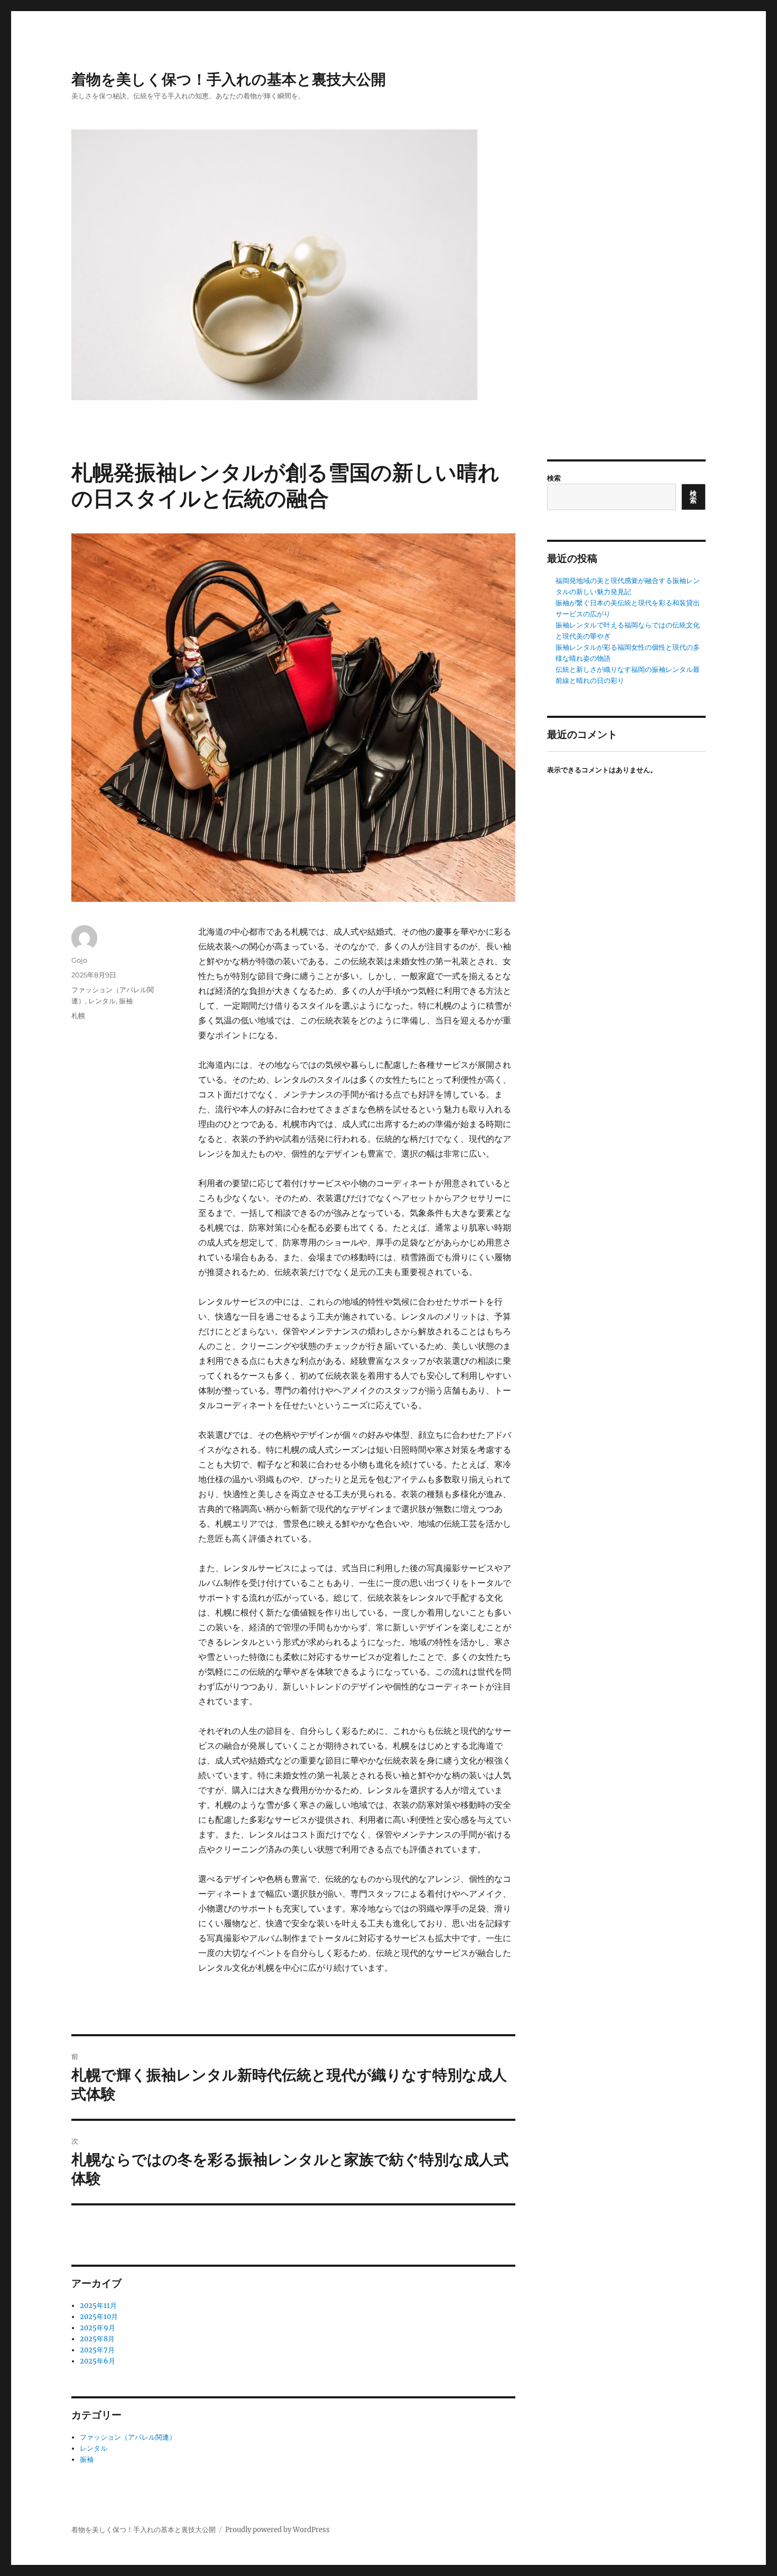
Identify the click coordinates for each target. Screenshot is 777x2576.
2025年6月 (98, 2361)
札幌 (78, 1015)
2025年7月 (97, 2350)
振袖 (126, 1001)
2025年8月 (97, 2339)
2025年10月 (99, 2317)
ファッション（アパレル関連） (128, 2437)
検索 (554, 478)
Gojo (79, 960)
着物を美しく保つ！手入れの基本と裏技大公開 (229, 79)
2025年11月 (98, 2306)
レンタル (102, 1001)
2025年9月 (98, 2328)
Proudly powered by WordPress (277, 2530)
